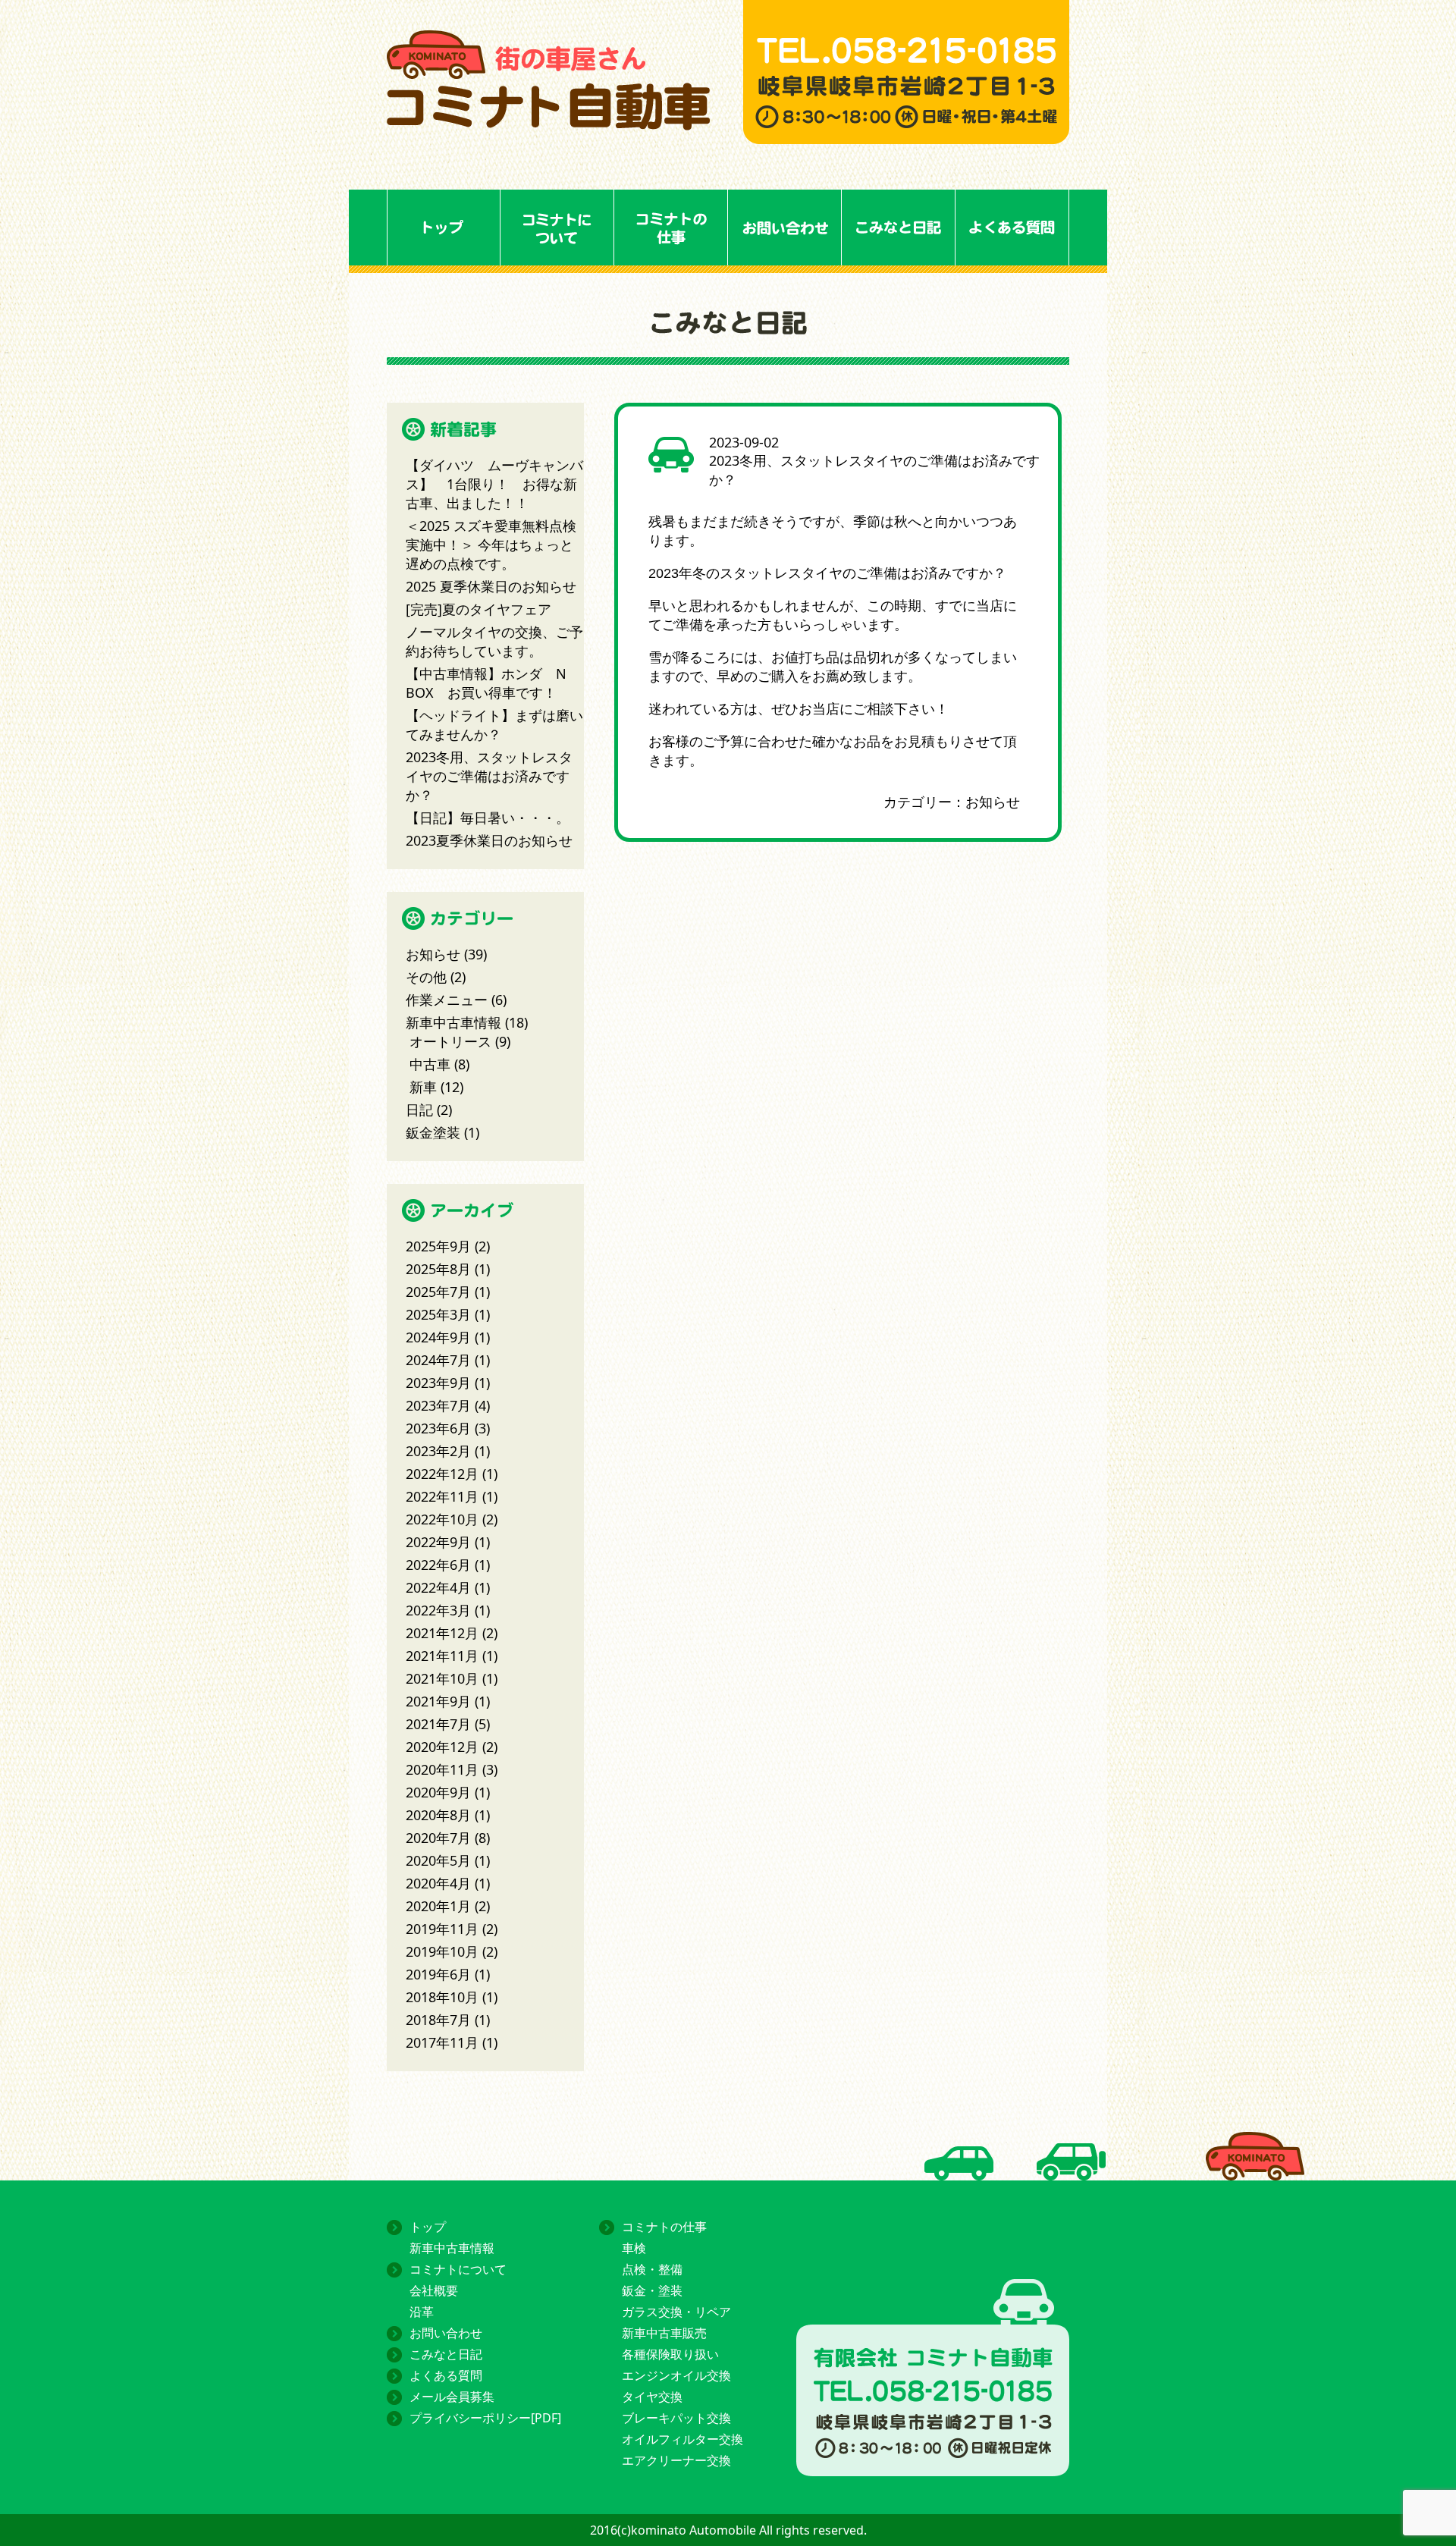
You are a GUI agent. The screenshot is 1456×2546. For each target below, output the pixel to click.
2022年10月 (442, 1519)
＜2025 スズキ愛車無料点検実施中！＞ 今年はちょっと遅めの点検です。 (491, 545)
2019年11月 (442, 1929)
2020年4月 (438, 1883)
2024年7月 (438, 1360)
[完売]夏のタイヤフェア (479, 609)
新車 (423, 1087)
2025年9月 (438, 1246)
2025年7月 (438, 1292)
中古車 (430, 1064)
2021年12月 (442, 1633)
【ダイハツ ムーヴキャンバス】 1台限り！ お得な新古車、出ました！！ (494, 484)
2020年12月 (442, 1747)
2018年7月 (438, 2020)
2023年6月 (438, 1428)
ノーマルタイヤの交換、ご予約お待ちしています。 (494, 641)
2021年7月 (438, 1724)
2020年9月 (438, 1792)
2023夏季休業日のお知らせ (489, 840)
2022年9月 (438, 1542)
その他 (426, 977)
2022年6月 (438, 1565)
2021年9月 (438, 1701)
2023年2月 (438, 1451)
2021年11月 (442, 1656)
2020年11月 (442, 1769)
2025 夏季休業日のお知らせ (491, 586)
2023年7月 (438, 1405)
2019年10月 (442, 1951)
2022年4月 (438, 1587)
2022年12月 (442, 1474)
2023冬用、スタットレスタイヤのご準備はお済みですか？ (489, 776)
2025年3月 (438, 1314)
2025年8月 (438, 1269)
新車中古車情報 (453, 1022)
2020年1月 (438, 1906)
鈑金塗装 (433, 1132)
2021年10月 (442, 1678)
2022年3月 (438, 1610)
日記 (419, 1110)
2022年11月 (442, 1496)
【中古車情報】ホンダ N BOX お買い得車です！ (486, 683)
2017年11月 (442, 2042)
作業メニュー (447, 1000)
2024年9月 (438, 1337)
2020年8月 (438, 1815)
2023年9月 (438, 1383)
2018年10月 (442, 1997)
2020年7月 (438, 1838)
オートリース (450, 1041)
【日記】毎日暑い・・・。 (488, 818)
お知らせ (993, 802)
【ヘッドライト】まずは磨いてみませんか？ (494, 725)
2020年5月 (438, 1860)
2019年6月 (438, 1974)
